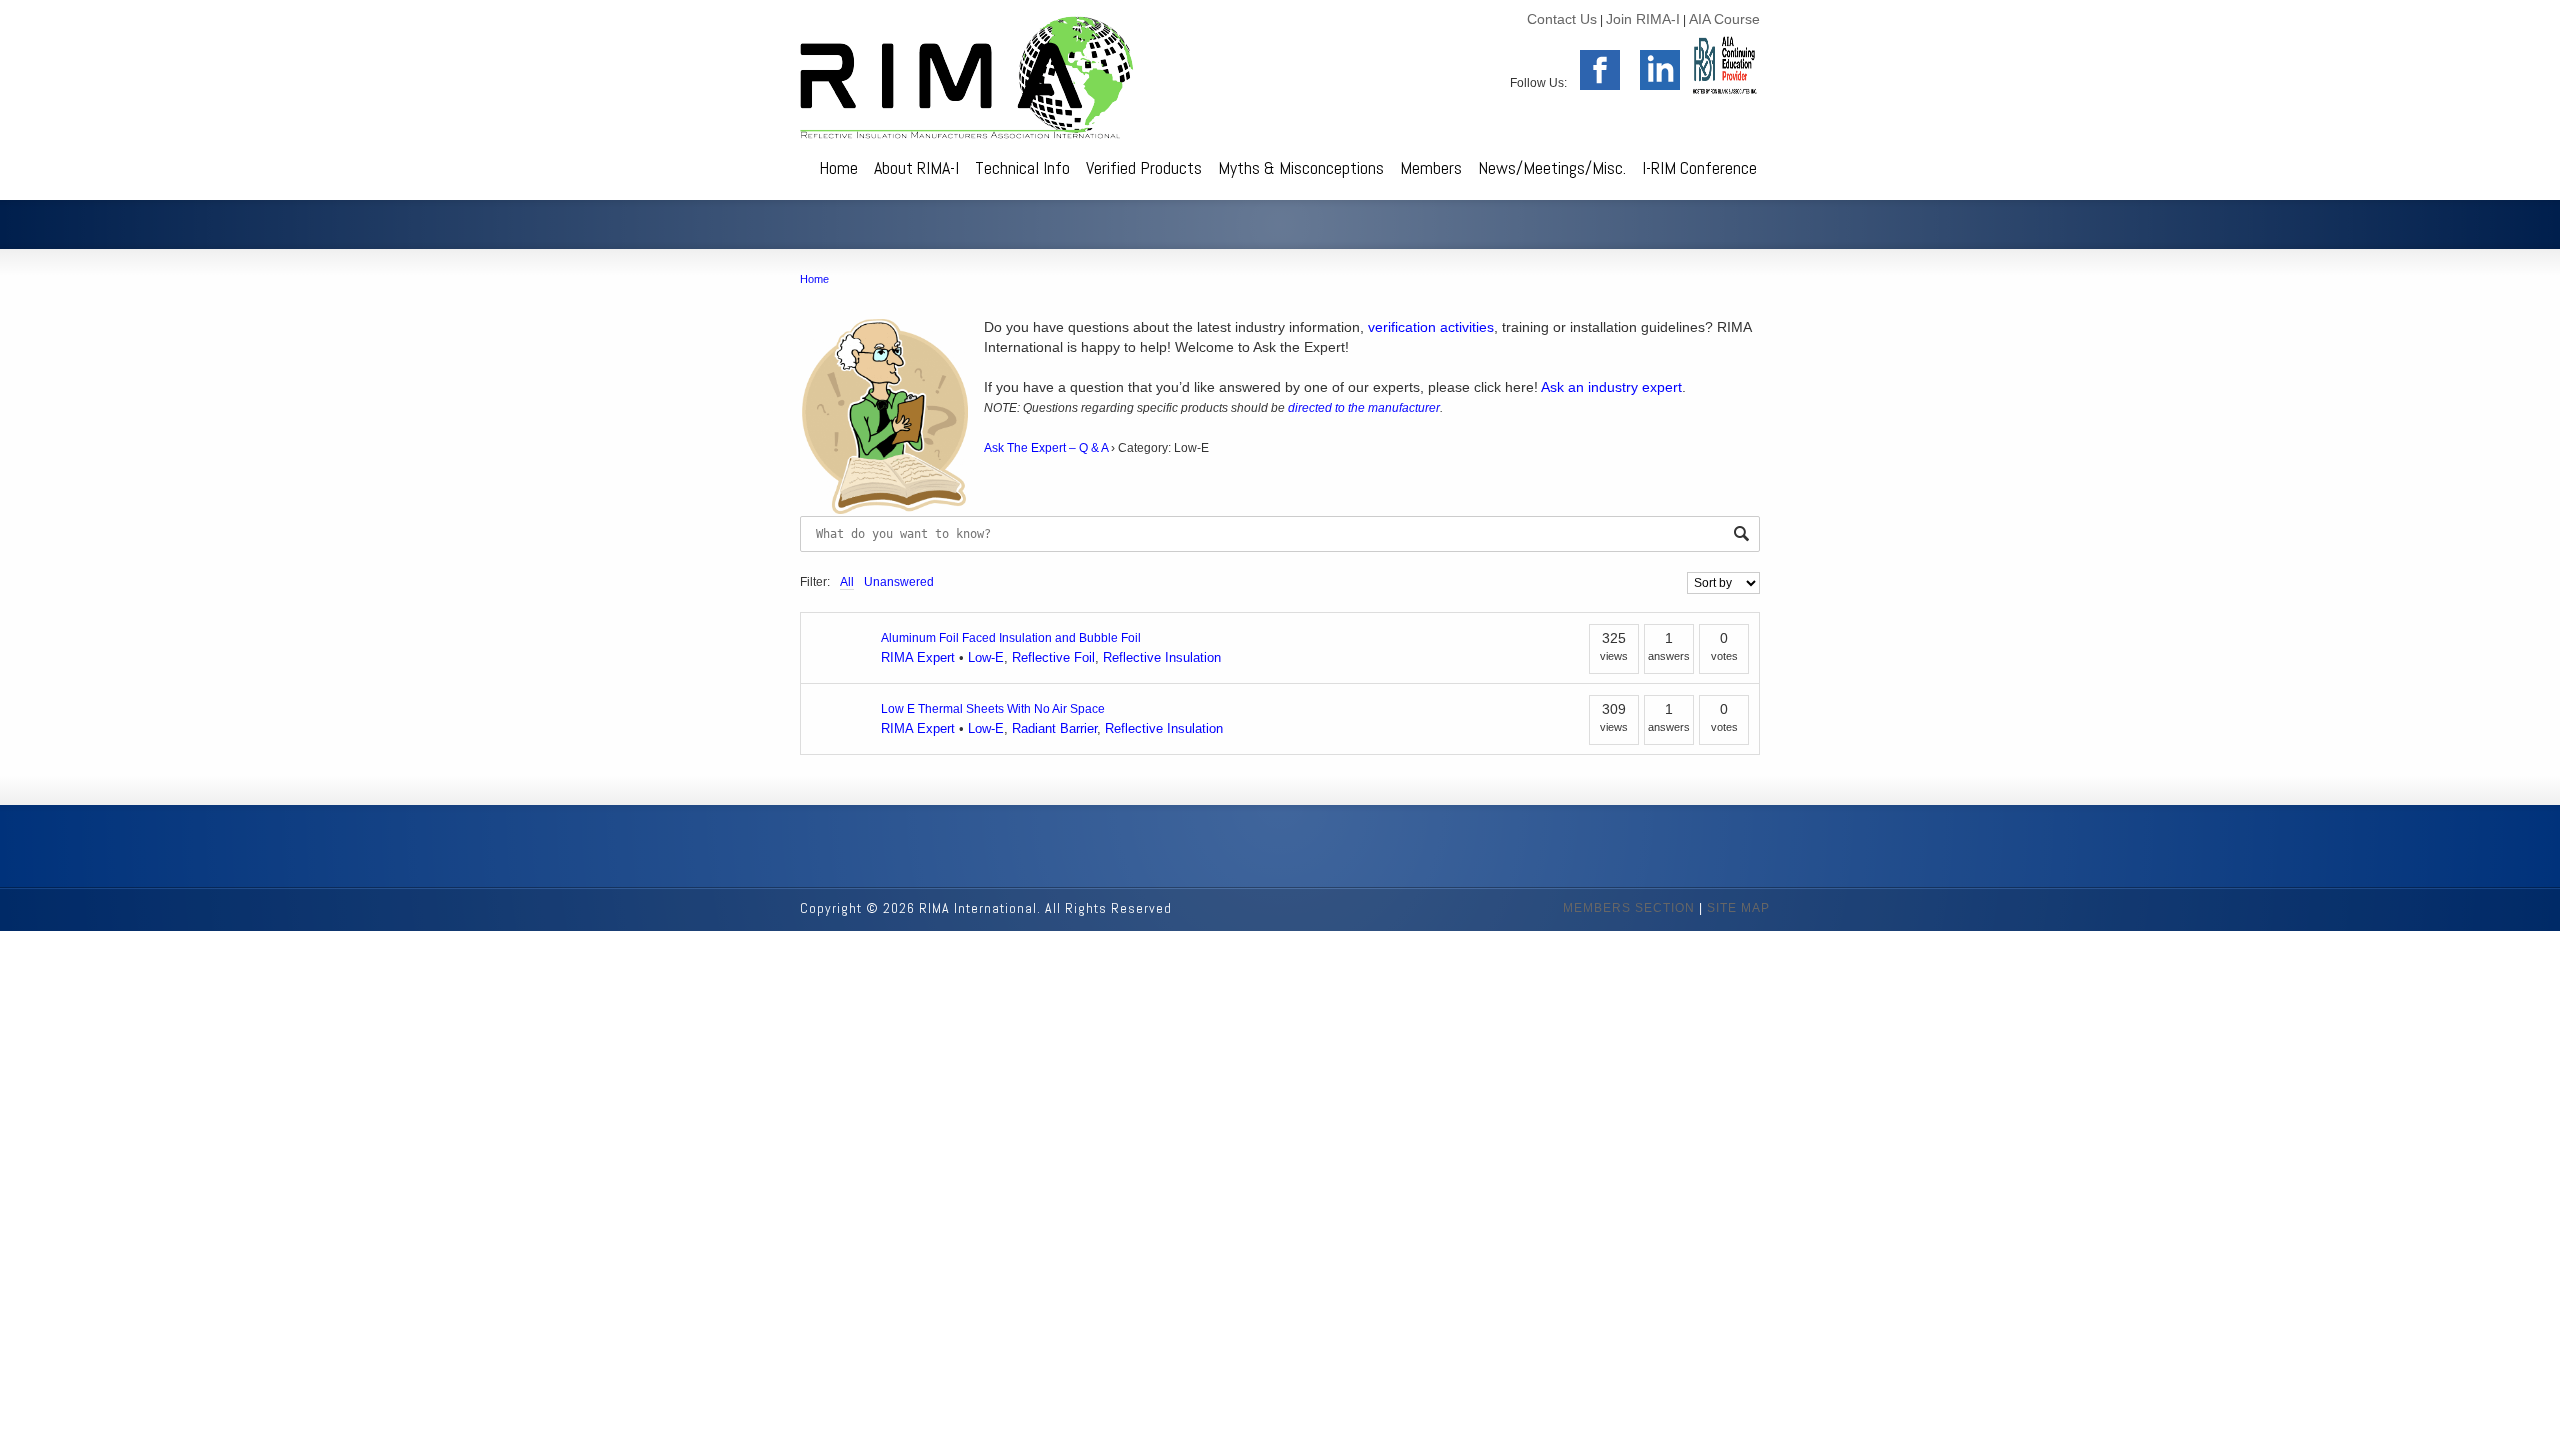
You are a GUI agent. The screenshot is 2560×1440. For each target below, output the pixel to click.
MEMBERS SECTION (1629, 908)
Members (1431, 167)
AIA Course (1724, 19)
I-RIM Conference (1699, 167)
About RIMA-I (916, 167)
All (847, 582)
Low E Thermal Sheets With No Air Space (993, 709)
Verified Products (1144, 167)
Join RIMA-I (1643, 19)
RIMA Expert (918, 657)
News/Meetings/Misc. (1552, 167)
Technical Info (1022, 167)
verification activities (1431, 327)
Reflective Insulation (1162, 657)
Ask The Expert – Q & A (1046, 448)
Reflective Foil (1053, 657)
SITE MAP (1738, 908)
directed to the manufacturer (1364, 408)
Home (838, 167)
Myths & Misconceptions (1301, 167)
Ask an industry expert (1611, 387)
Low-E (986, 657)
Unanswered (899, 582)
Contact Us (1562, 19)
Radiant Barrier (1054, 728)
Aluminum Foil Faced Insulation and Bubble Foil (1011, 638)
